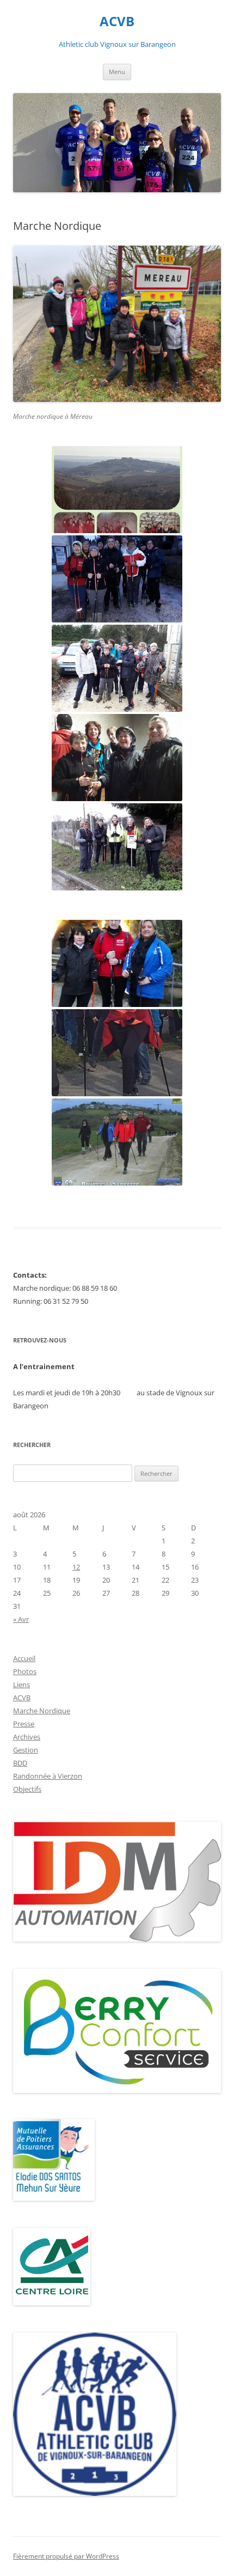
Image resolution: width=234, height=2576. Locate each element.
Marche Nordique (42, 1711)
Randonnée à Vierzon (48, 1776)
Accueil (24, 1658)
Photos (25, 1671)
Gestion (26, 1750)
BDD (20, 1763)
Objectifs (27, 1789)
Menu (117, 72)
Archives (27, 1737)
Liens (21, 1684)
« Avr (21, 1619)
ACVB (117, 22)
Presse (24, 1724)
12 (76, 1567)
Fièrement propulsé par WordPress (66, 2556)
